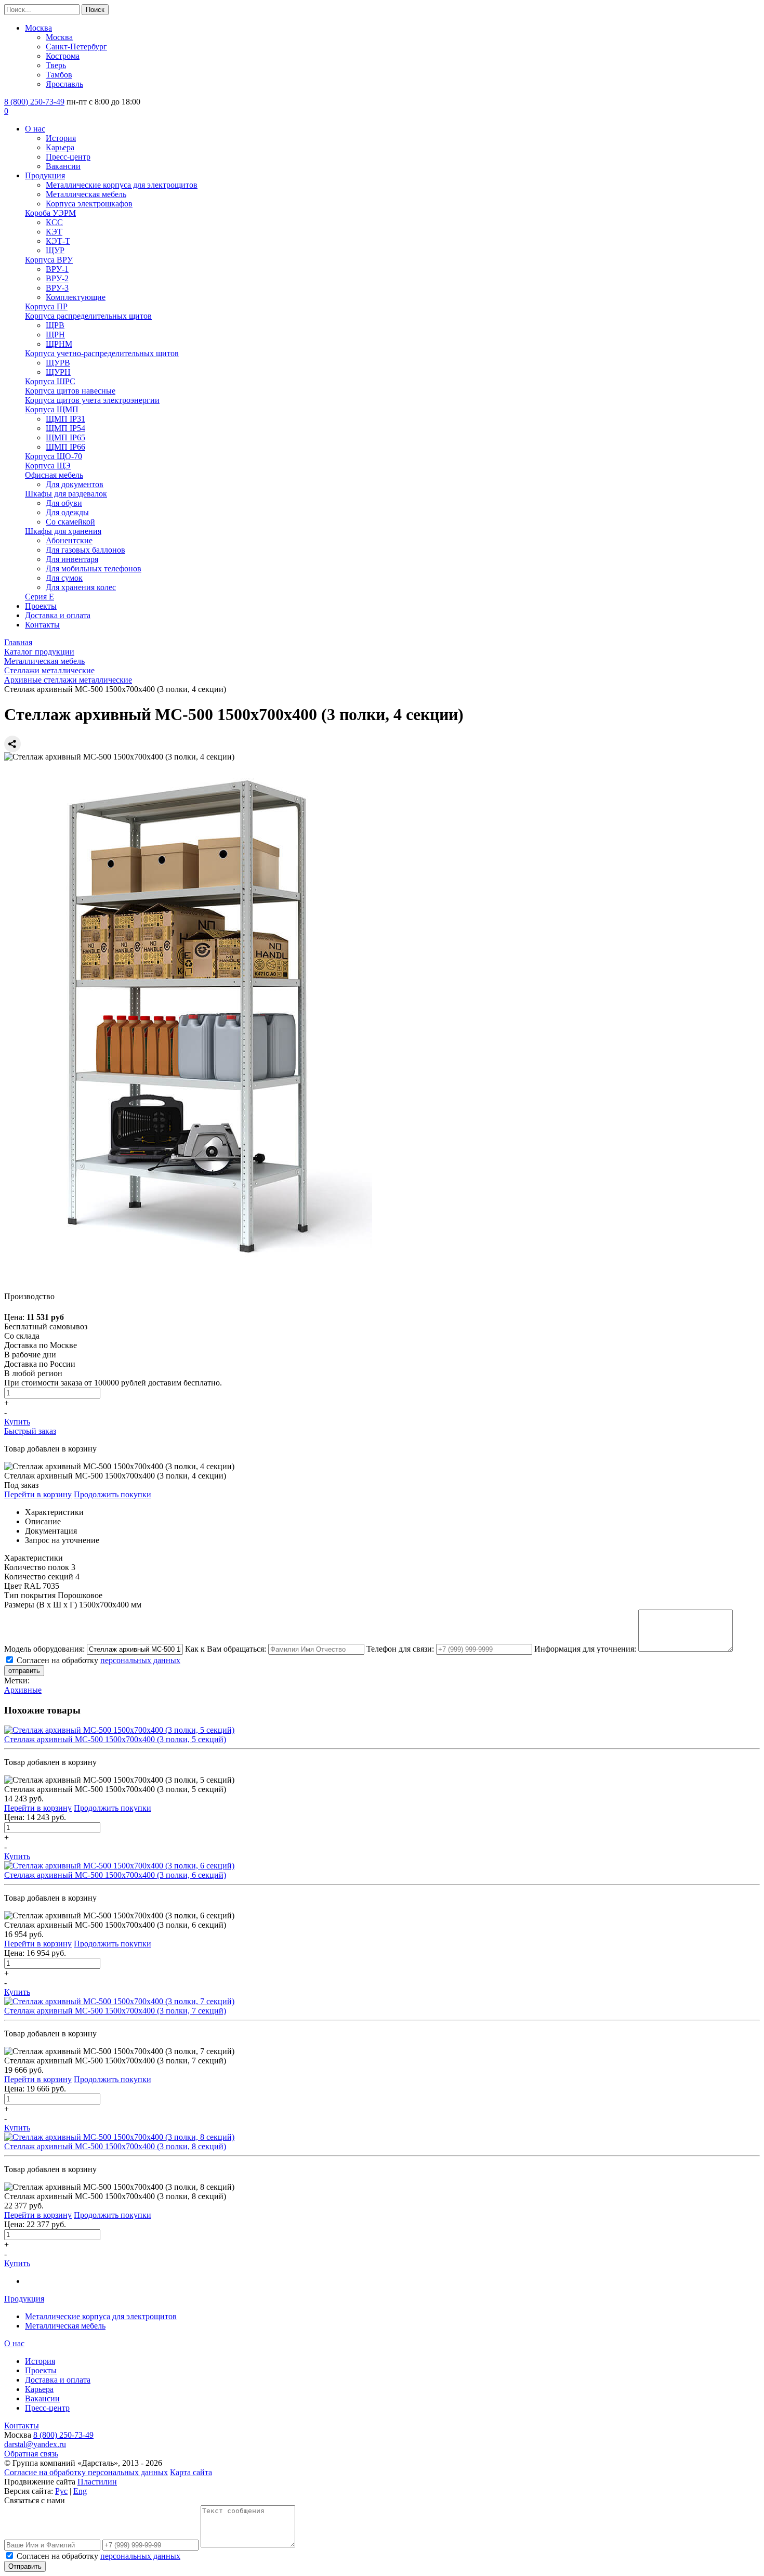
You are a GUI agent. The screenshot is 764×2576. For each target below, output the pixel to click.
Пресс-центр (68, 157)
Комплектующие (76, 297)
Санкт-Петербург (76, 47)
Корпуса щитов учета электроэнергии (92, 400)
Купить (17, 1422)
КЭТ (54, 232)
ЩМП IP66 (65, 447)
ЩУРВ (58, 363)
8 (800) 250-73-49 (34, 102)
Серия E (39, 597)
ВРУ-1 (57, 269)
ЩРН (55, 335)
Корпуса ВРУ (49, 260)
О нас (35, 129)
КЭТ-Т (58, 241)
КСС (54, 222)
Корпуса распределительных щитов (88, 316)
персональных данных (140, 1660)
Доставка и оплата (58, 615)
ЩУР (55, 250)
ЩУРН (58, 372)
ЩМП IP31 (65, 419)
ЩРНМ (59, 344)
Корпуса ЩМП (52, 409)
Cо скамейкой (70, 522)
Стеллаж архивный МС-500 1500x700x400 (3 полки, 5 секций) (115, 1739)
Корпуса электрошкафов (89, 204)
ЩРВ (55, 325)
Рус (61, 2491)
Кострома (63, 56)
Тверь (56, 65)
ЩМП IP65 (65, 437)
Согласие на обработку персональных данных (86, 2472)
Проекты (41, 606)
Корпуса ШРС (50, 381)
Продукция (45, 175)
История (61, 138)
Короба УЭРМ (50, 213)
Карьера (60, 147)
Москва (38, 28)
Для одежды (67, 512)
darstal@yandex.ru (35, 2444)
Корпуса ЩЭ (48, 466)
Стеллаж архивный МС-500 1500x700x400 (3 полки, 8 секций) (115, 2146)
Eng (80, 2491)
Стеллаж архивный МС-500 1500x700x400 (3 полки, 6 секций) (115, 1875)
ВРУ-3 (57, 288)
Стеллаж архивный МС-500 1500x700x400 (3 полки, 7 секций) (115, 2011)
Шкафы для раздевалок (66, 494)
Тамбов (59, 75)
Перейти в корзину (38, 1494)
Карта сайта (191, 2472)
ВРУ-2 (57, 278)
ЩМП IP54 (65, 428)
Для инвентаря (72, 559)
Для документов (75, 484)
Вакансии (63, 166)
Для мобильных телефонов (94, 568)
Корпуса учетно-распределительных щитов (102, 353)
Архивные (23, 1690)
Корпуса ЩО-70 (54, 456)
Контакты (42, 625)
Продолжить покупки (113, 1494)
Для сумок (64, 578)
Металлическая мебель (86, 194)
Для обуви (64, 503)
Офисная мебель (54, 475)
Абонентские (69, 540)
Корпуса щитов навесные (70, 391)
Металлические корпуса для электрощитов (122, 185)
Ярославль (64, 84)
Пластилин (97, 2482)
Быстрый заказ (30, 1431)
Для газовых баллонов (85, 550)
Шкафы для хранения (63, 531)
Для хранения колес (81, 587)
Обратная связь (31, 2454)
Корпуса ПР (46, 306)
